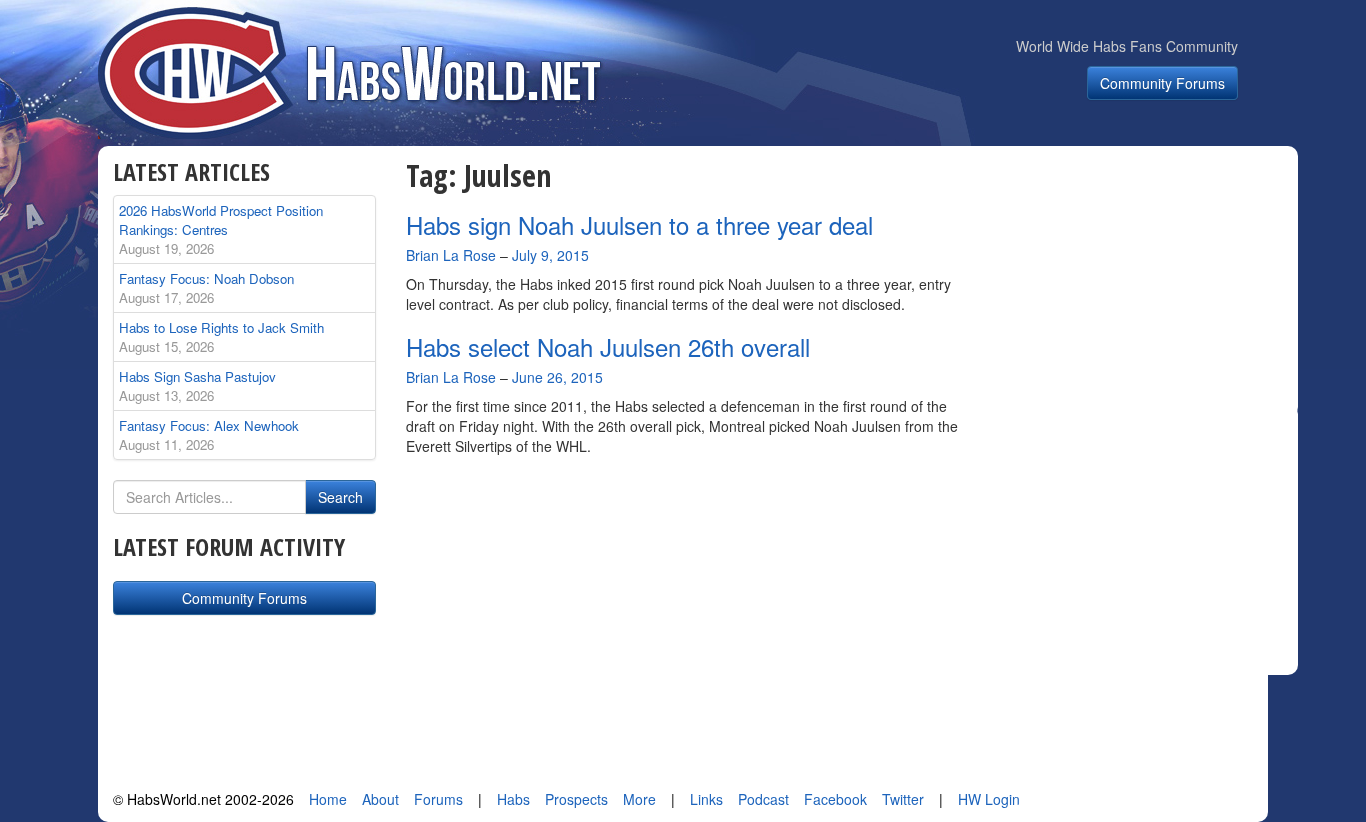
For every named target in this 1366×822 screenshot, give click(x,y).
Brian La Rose (451, 255)
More (639, 799)
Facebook (835, 799)
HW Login (989, 799)
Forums (438, 799)
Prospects (576, 799)
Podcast (763, 799)
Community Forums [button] (1162, 83)
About (380, 799)
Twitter (903, 799)
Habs (513, 799)
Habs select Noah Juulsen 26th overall (608, 346)
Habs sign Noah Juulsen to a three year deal (639, 224)
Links (706, 799)
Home (328, 799)
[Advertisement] (1141, 284)
